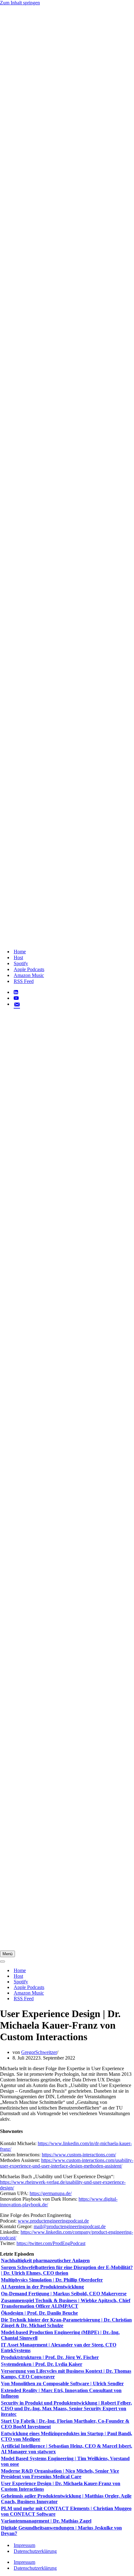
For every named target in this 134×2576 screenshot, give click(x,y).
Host (18, 957)
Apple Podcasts (29, 969)
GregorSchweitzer (39, 2052)
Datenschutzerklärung (35, 2551)
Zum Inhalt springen (20, 3)
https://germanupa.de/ (51, 2193)
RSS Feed (24, 981)
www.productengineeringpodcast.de (53, 2221)
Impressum (24, 2545)
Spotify (21, 963)
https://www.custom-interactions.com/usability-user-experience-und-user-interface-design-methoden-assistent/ (67, 2163)
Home (20, 952)
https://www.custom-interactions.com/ (79, 2155)
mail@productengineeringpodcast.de (70, 2226)
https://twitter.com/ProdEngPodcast (51, 2243)
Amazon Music (29, 975)
